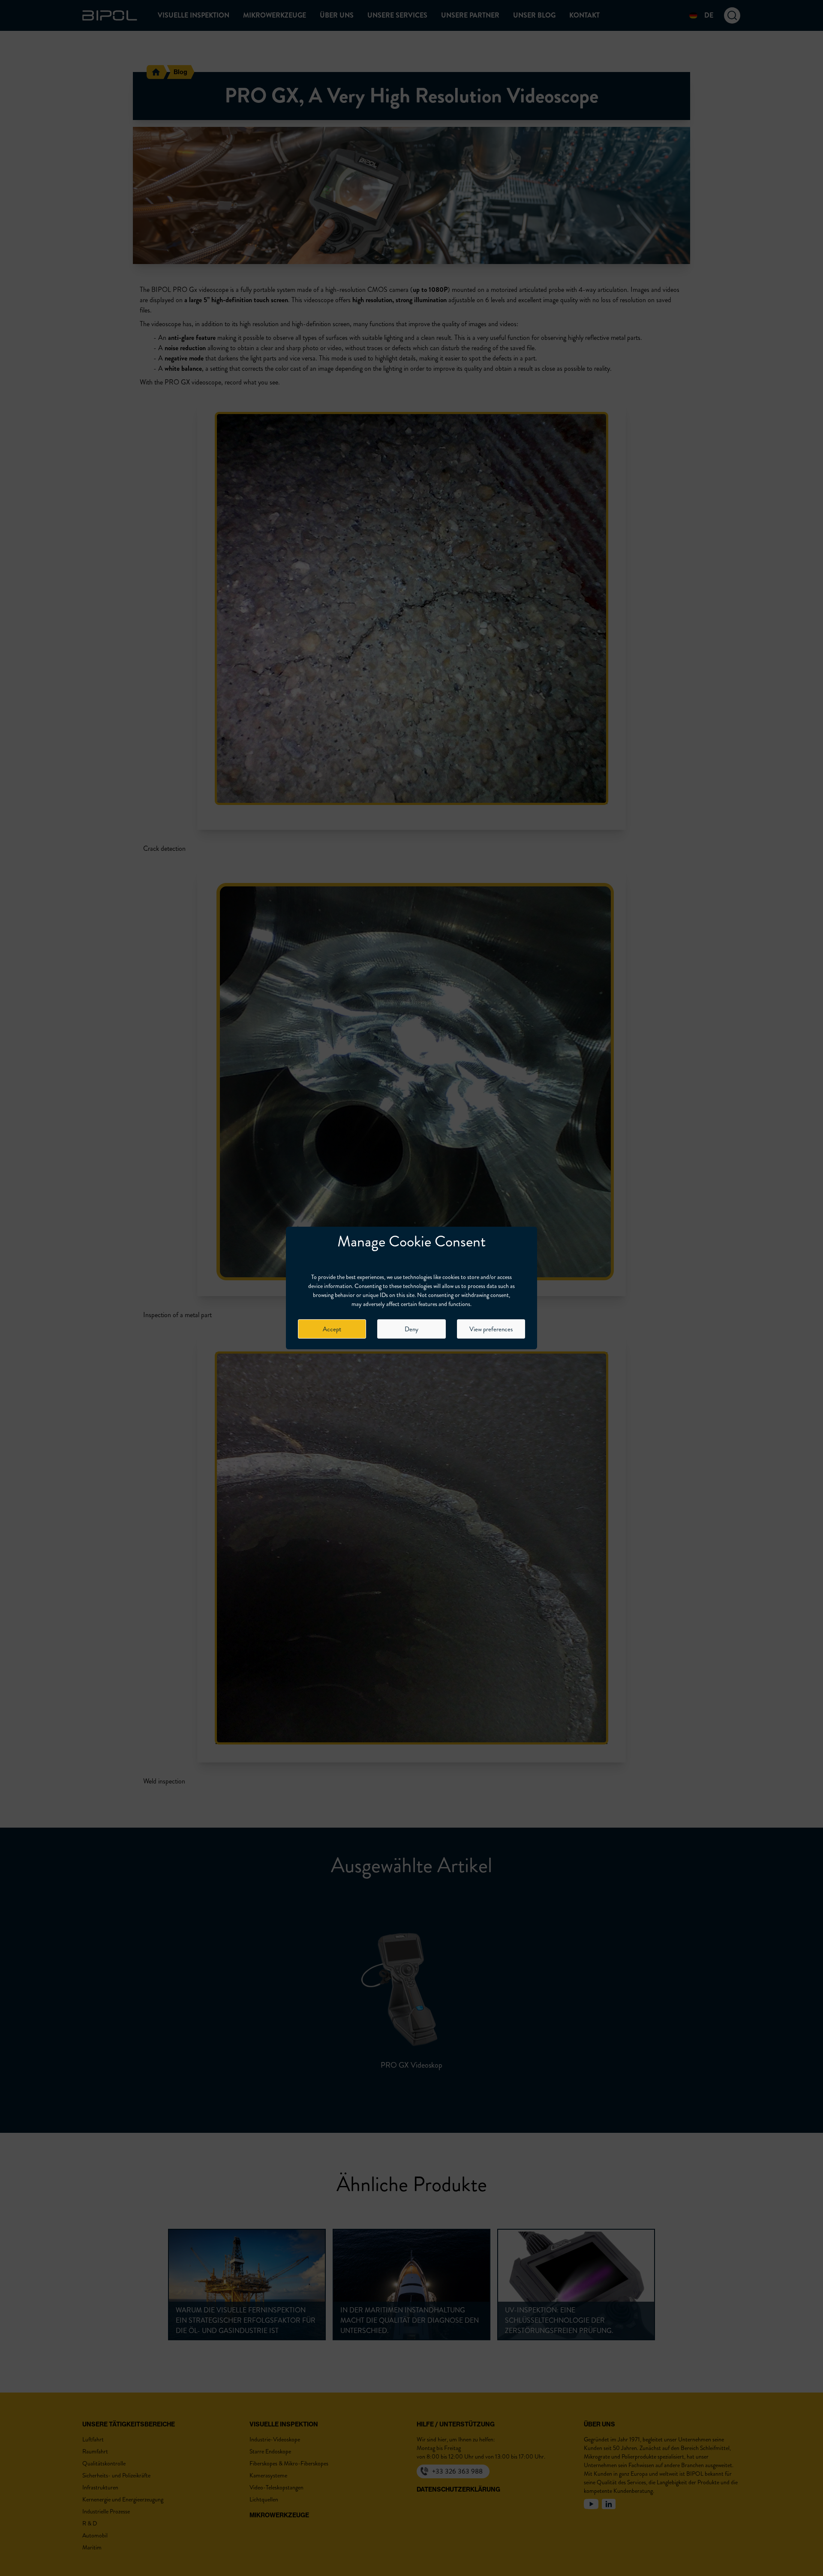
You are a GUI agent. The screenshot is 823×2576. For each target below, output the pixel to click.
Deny (411, 1329)
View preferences (491, 1329)
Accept (332, 1329)
